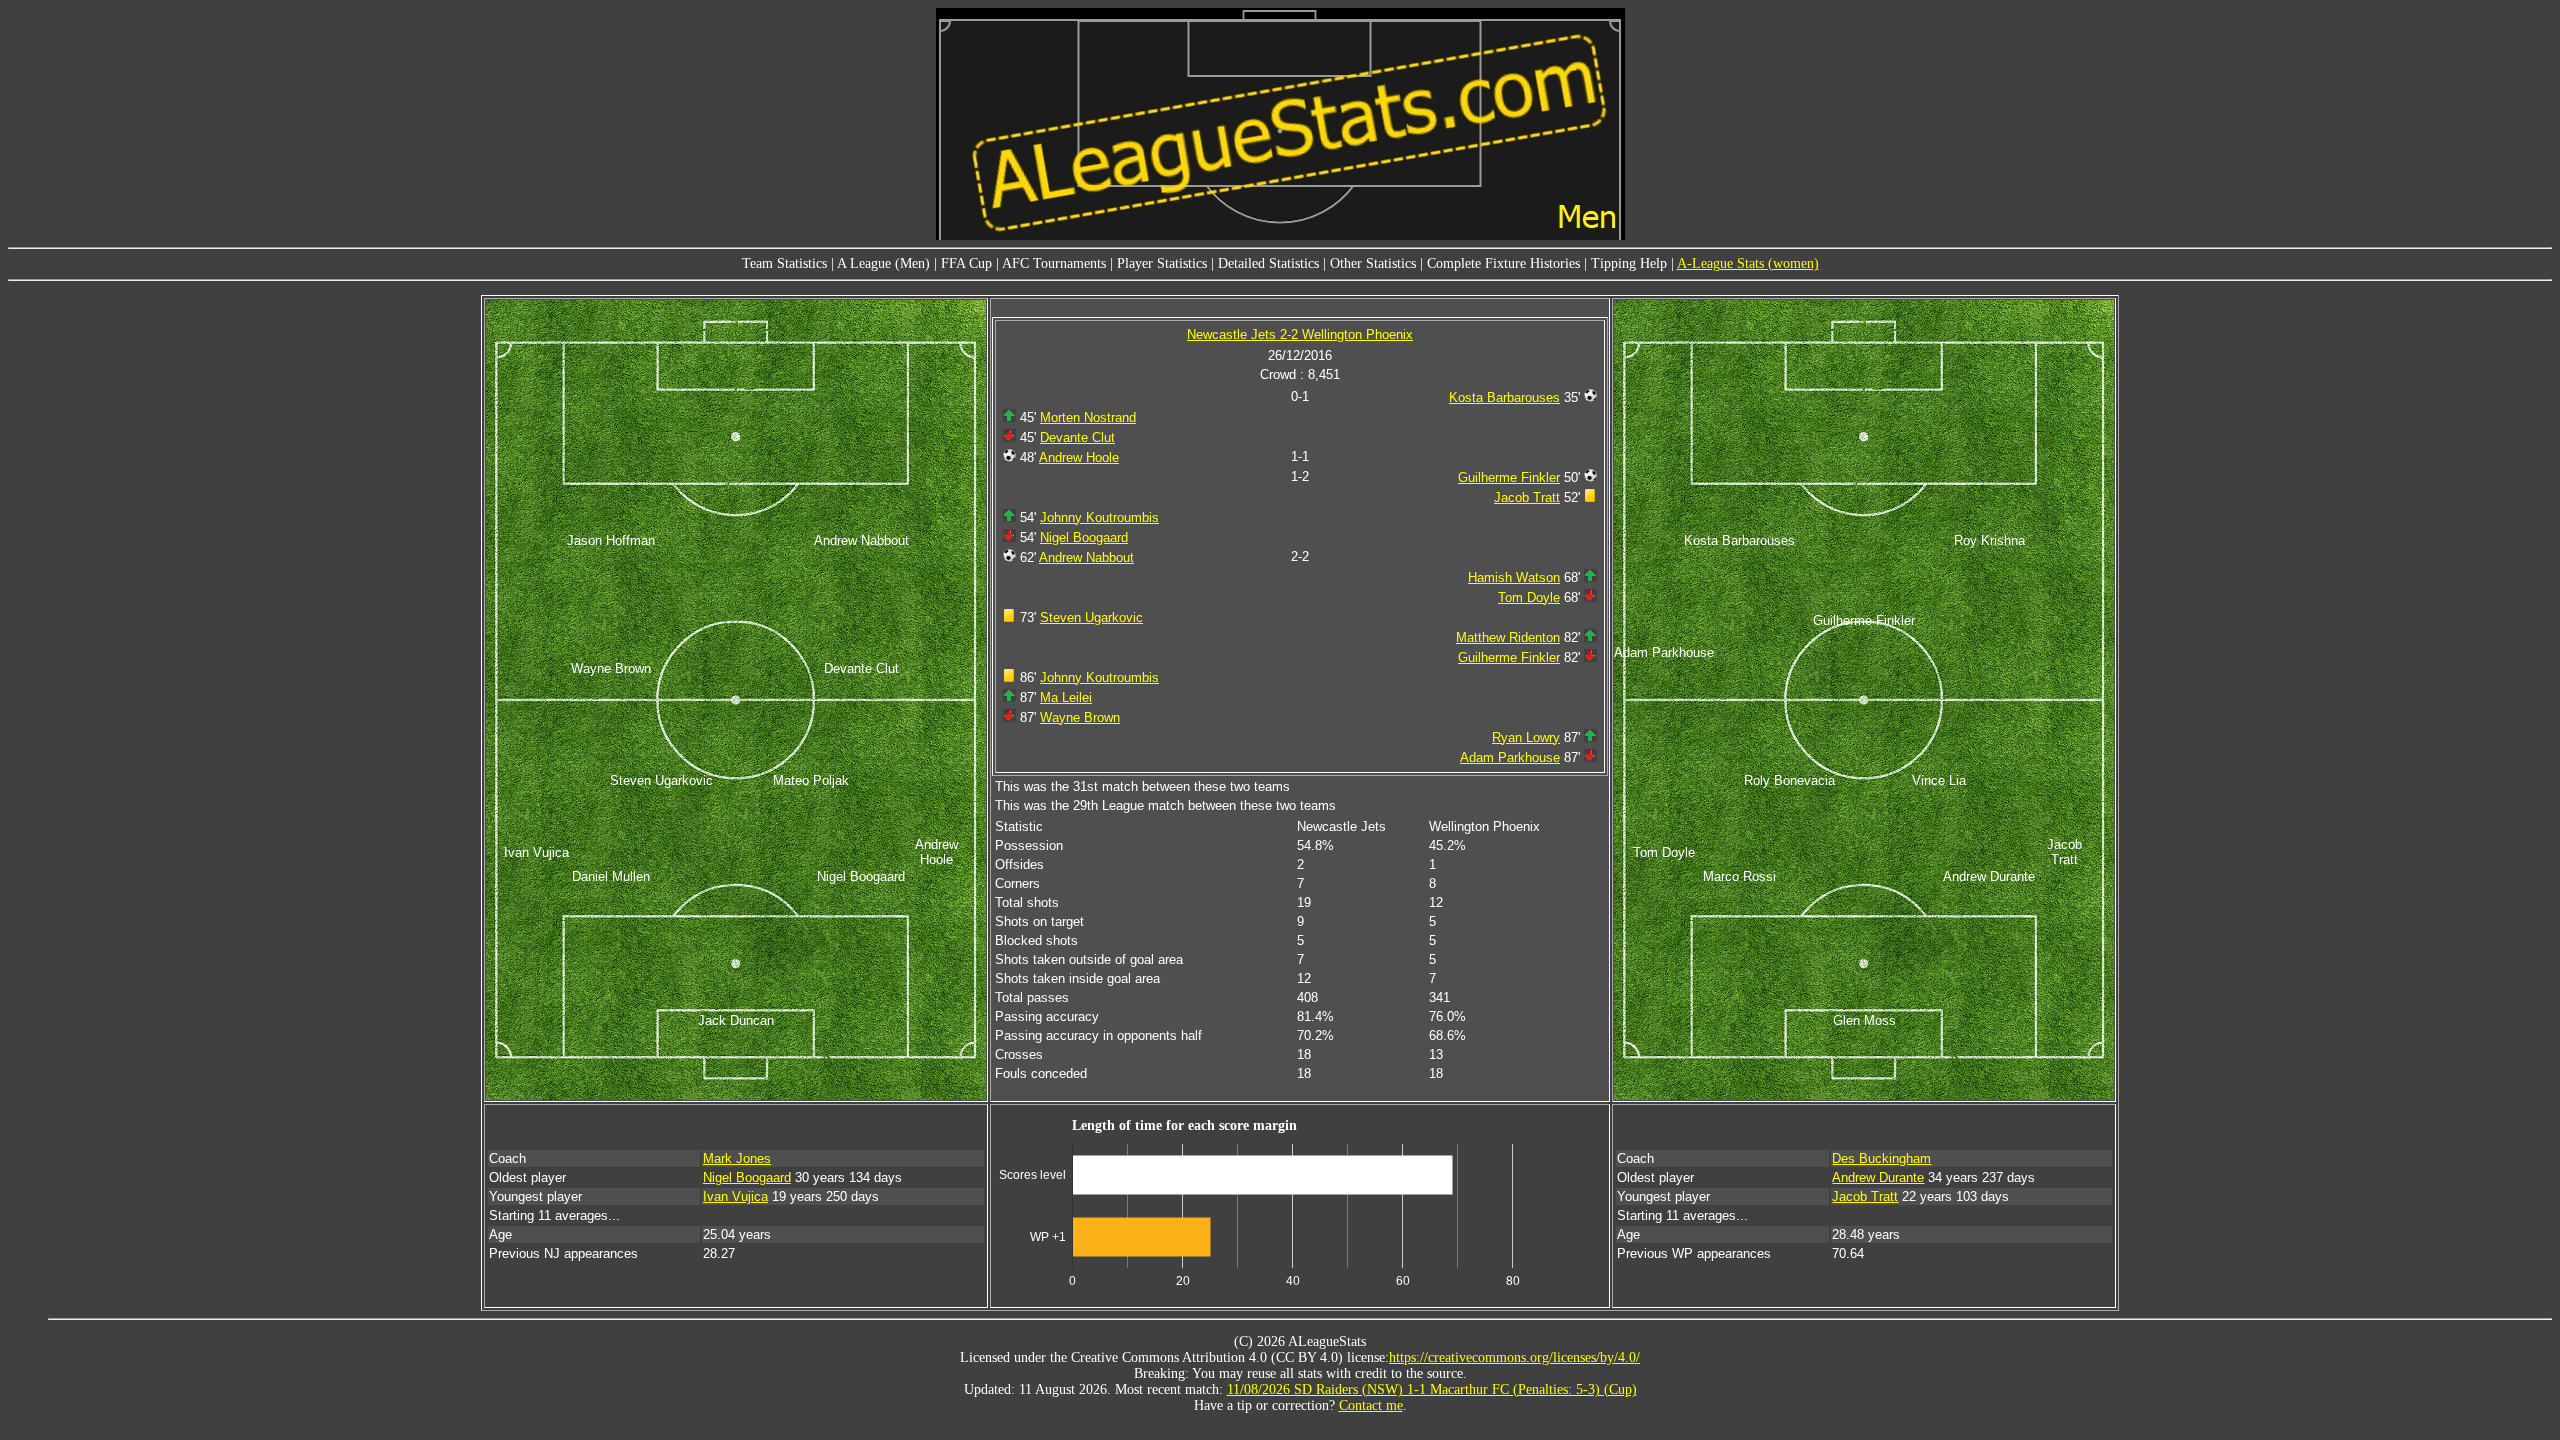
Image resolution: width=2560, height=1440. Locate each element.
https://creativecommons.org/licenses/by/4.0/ (1514, 1357)
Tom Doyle (1529, 597)
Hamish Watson (1514, 577)
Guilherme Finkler (1509, 477)
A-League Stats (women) (1748, 263)
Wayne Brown (1080, 717)
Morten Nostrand (1088, 417)
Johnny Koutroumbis (1099, 517)
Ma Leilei (1066, 697)
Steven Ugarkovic (1091, 617)
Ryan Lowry (1526, 737)
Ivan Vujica (735, 1196)
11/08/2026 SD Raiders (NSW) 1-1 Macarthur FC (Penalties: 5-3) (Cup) (1432, 1389)
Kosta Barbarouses (1504, 397)
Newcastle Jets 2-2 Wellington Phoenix (1300, 334)
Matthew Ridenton (1508, 637)
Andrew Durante (1878, 1177)
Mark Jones (737, 1158)
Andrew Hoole (1079, 457)
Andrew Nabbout (1086, 557)
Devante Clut (1077, 437)
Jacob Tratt (1527, 497)
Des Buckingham (1881, 1158)
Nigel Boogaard (1084, 537)
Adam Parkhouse (1510, 757)
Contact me (1371, 1405)
